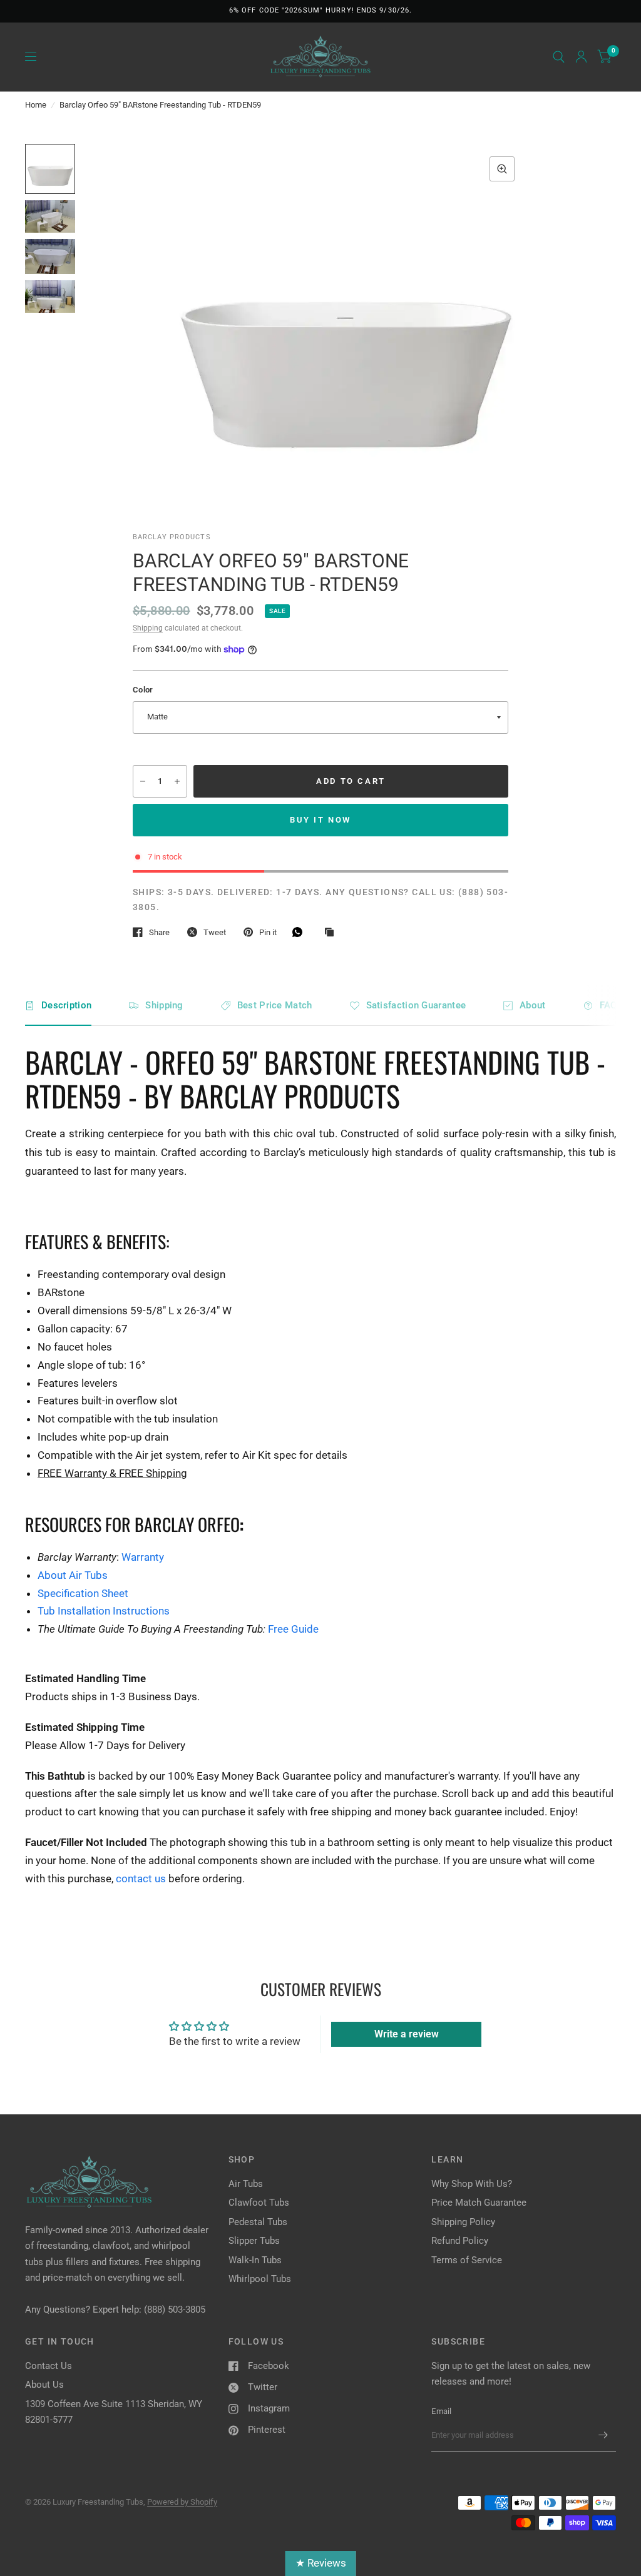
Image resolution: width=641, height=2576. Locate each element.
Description (66, 1005)
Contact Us (49, 2366)
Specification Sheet (83, 1593)
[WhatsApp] (300, 932)
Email (441, 2411)
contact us (141, 1879)
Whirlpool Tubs (260, 2279)
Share (159, 932)
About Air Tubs (73, 1575)
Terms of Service (467, 2260)
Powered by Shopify (182, 2502)
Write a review (407, 2034)
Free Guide (293, 1629)
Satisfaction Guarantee (416, 1005)
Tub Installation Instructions (104, 1611)
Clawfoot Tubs (259, 2203)
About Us (44, 2385)
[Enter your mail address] (603, 2435)
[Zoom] (502, 169)
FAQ (608, 1005)
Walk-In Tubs (255, 2260)
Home (36, 105)
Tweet (215, 932)
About (533, 1005)
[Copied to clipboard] (332, 933)
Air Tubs (246, 2184)
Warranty (143, 1557)
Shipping (148, 628)
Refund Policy (460, 2241)
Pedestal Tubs (258, 2222)
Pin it (268, 932)
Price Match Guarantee (479, 2203)
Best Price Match (275, 1005)
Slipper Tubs (254, 2241)
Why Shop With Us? (472, 2184)
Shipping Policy (463, 2222)
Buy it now (320, 820)
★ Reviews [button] (321, 2563)
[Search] (559, 57)
